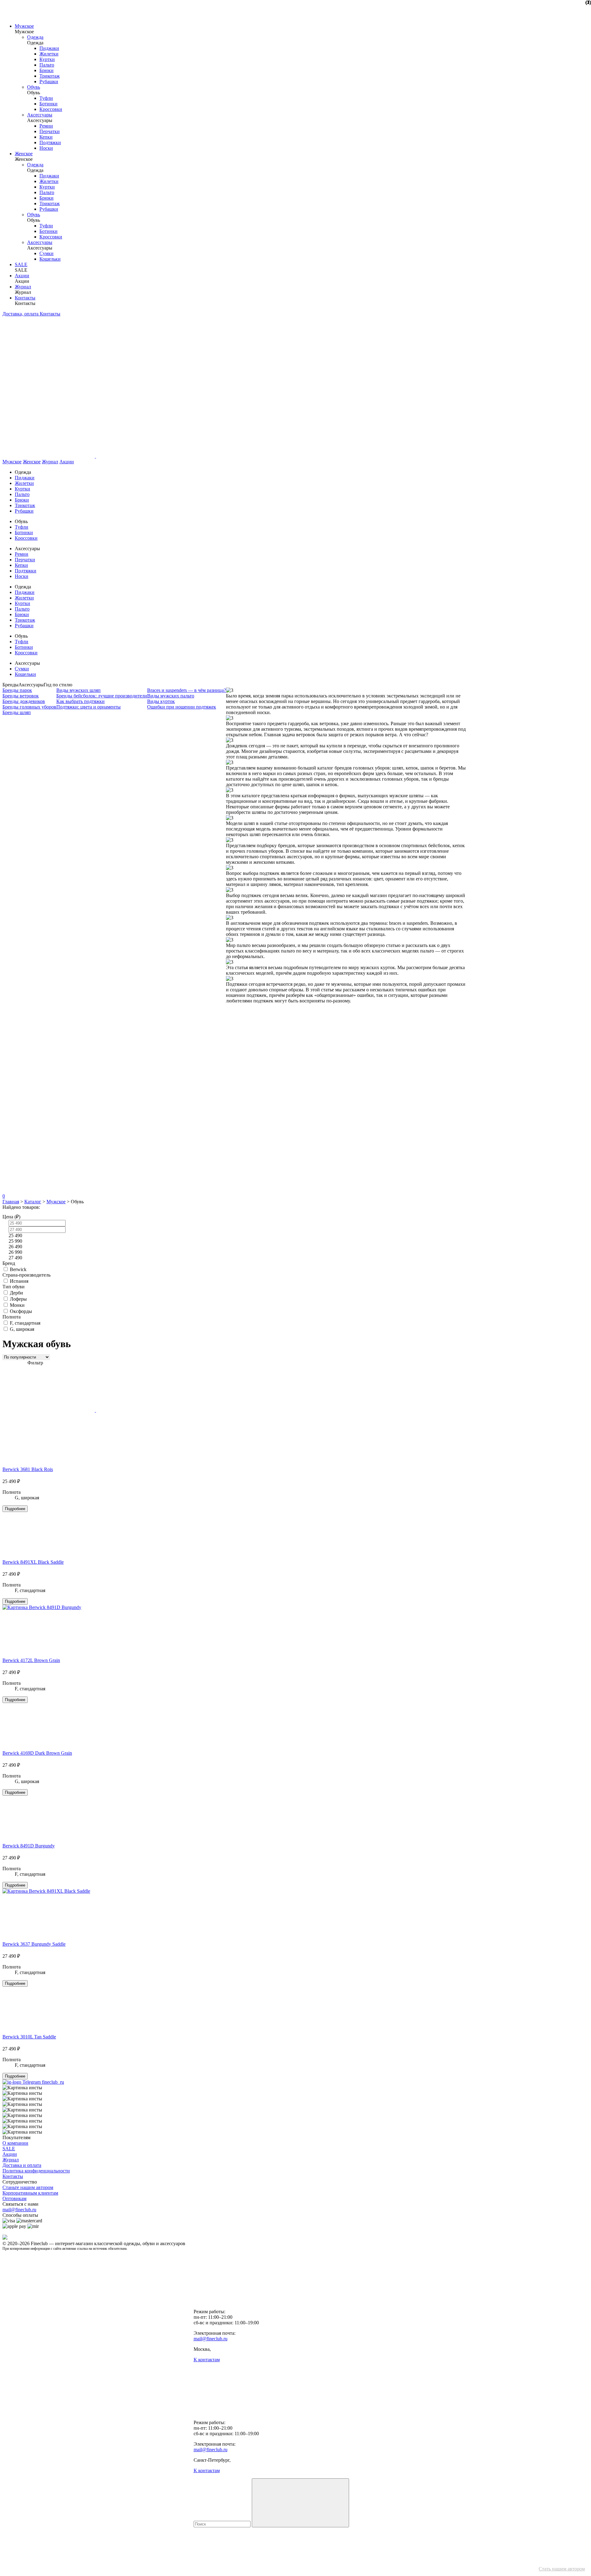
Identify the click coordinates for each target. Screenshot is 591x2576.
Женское (24, 154)
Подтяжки (50, 142)
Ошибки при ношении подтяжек (182, 707)
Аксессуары (40, 115)
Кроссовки (51, 109)
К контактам (207, 2360)
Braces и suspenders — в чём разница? (187, 690)
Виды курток (161, 701)
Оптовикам (14, 2198)
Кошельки (50, 259)
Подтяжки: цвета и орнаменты (88, 707)
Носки (46, 148)
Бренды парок (17, 690)
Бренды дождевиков (24, 701)
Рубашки (49, 81)
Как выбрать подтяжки (80, 701)
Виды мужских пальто (171, 696)
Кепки (46, 137)
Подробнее (15, 1509)
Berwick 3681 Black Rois (28, 1469)
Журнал (23, 287)
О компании (15, 2143)
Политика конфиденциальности (36, 2171)
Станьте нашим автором (28, 2187)
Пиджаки (49, 48)
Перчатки (50, 131)
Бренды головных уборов (29, 707)
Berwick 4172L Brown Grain (31, 1660)
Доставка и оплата (22, 2165)
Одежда (35, 37)
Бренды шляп (17, 712)
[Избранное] (49, 1096)
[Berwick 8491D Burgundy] (42, 1607)
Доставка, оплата (21, 314)
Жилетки (49, 54)
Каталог (33, 1202)
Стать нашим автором (562, 2569)
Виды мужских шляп (78, 690)
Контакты (25, 298)
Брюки (46, 70)
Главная (11, 1202)
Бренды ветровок (21, 696)
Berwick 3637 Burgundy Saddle (34, 1944)
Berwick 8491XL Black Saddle (33, 1562)
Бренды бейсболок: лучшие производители (102, 696)
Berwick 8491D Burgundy (29, 1846)
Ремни (46, 126)
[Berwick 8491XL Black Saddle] (46, 1891)
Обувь (34, 87)
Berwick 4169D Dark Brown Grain (37, 1753)
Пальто (47, 65)
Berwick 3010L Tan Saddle (29, 2037)
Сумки (46, 253)
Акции (22, 276)
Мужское (24, 26)
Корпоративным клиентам (30, 2193)
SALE (21, 264)
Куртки (47, 59)
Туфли (46, 98)
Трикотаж (50, 76)
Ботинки (48, 104)
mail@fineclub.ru (19, 2210)
